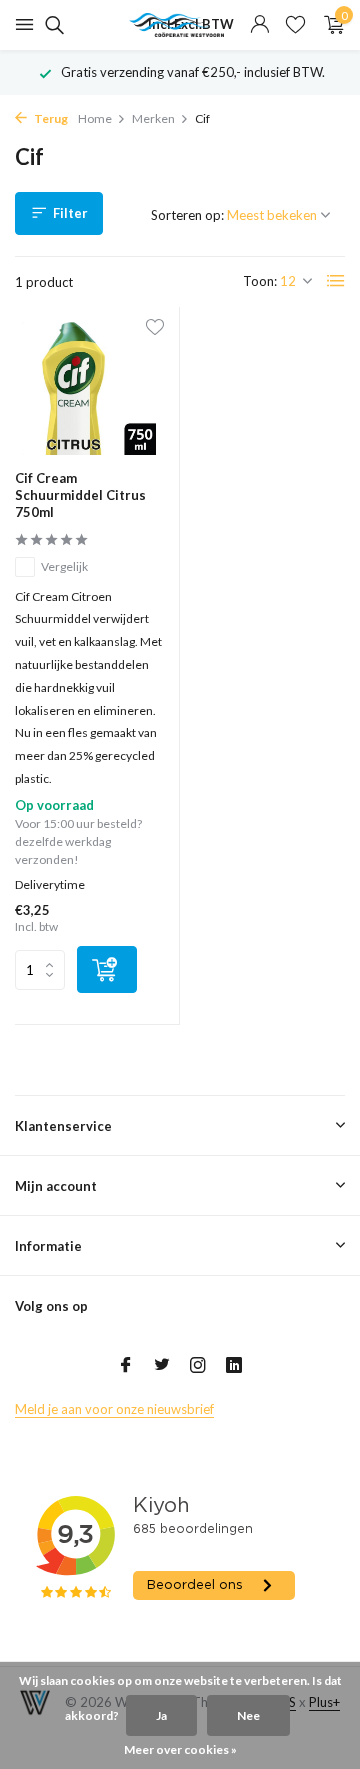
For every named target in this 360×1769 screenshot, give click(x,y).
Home (95, 118)
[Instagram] (198, 1366)
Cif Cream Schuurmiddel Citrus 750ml (80, 495)
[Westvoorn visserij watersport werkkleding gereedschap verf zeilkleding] (180, 25)
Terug (50, 118)
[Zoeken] (51, 25)
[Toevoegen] (107, 969)
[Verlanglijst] (295, 25)
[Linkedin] (234, 1366)
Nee (248, 1715)
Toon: (260, 281)
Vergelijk (64, 566)
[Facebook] (126, 1366)
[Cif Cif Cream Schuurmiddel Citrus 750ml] (89, 388)
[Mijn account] (259, 25)
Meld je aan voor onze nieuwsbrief (114, 1409)
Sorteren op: (187, 215)
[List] (336, 281)
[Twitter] (162, 1366)
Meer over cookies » (180, 1749)
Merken (153, 118)
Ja (161, 1715)
